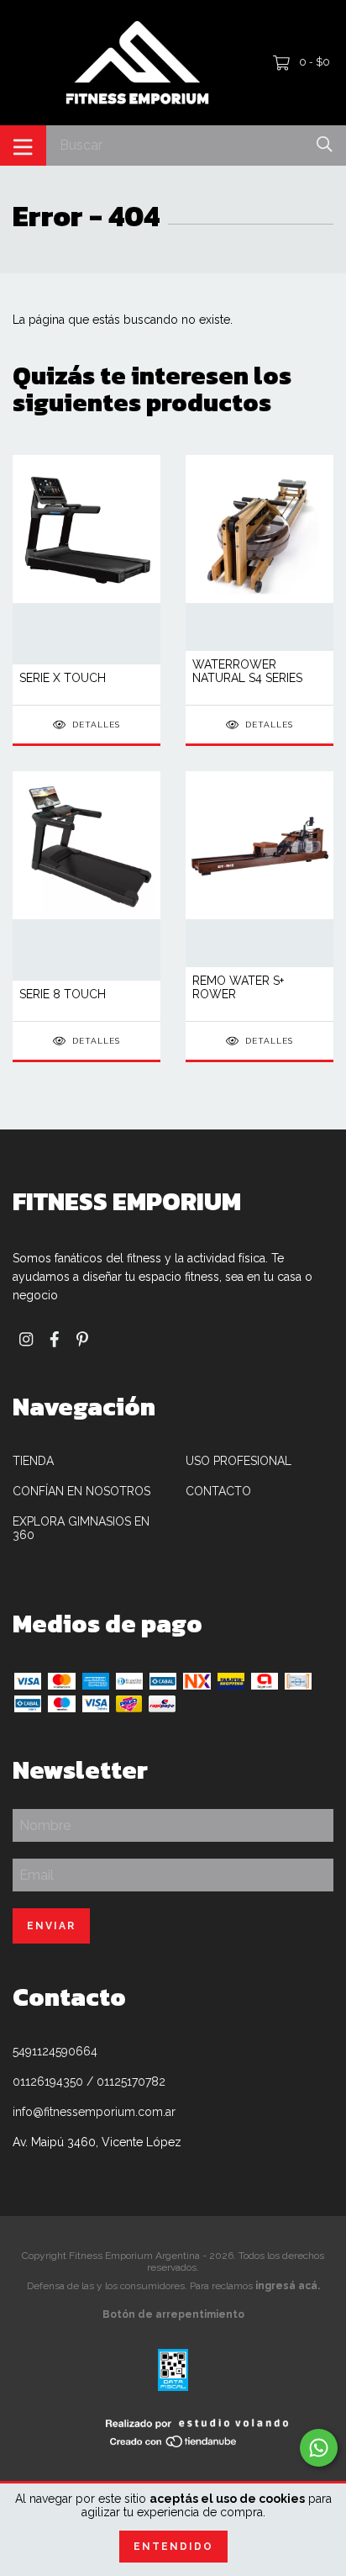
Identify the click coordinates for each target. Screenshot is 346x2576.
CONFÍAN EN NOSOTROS (81, 1491)
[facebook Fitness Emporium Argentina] (55, 1339)
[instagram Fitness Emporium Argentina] (26, 1339)
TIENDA (33, 1461)
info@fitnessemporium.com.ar (94, 2112)
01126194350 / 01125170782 (89, 2081)
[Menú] (23, 145)
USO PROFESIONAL (239, 1461)
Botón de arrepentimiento (173, 2314)
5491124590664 (55, 2051)
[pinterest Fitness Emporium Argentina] (82, 1339)
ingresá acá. (288, 2286)
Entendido (173, 2547)
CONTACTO (218, 1491)
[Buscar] (325, 144)
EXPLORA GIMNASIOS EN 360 (81, 1528)
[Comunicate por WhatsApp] (319, 2448)
